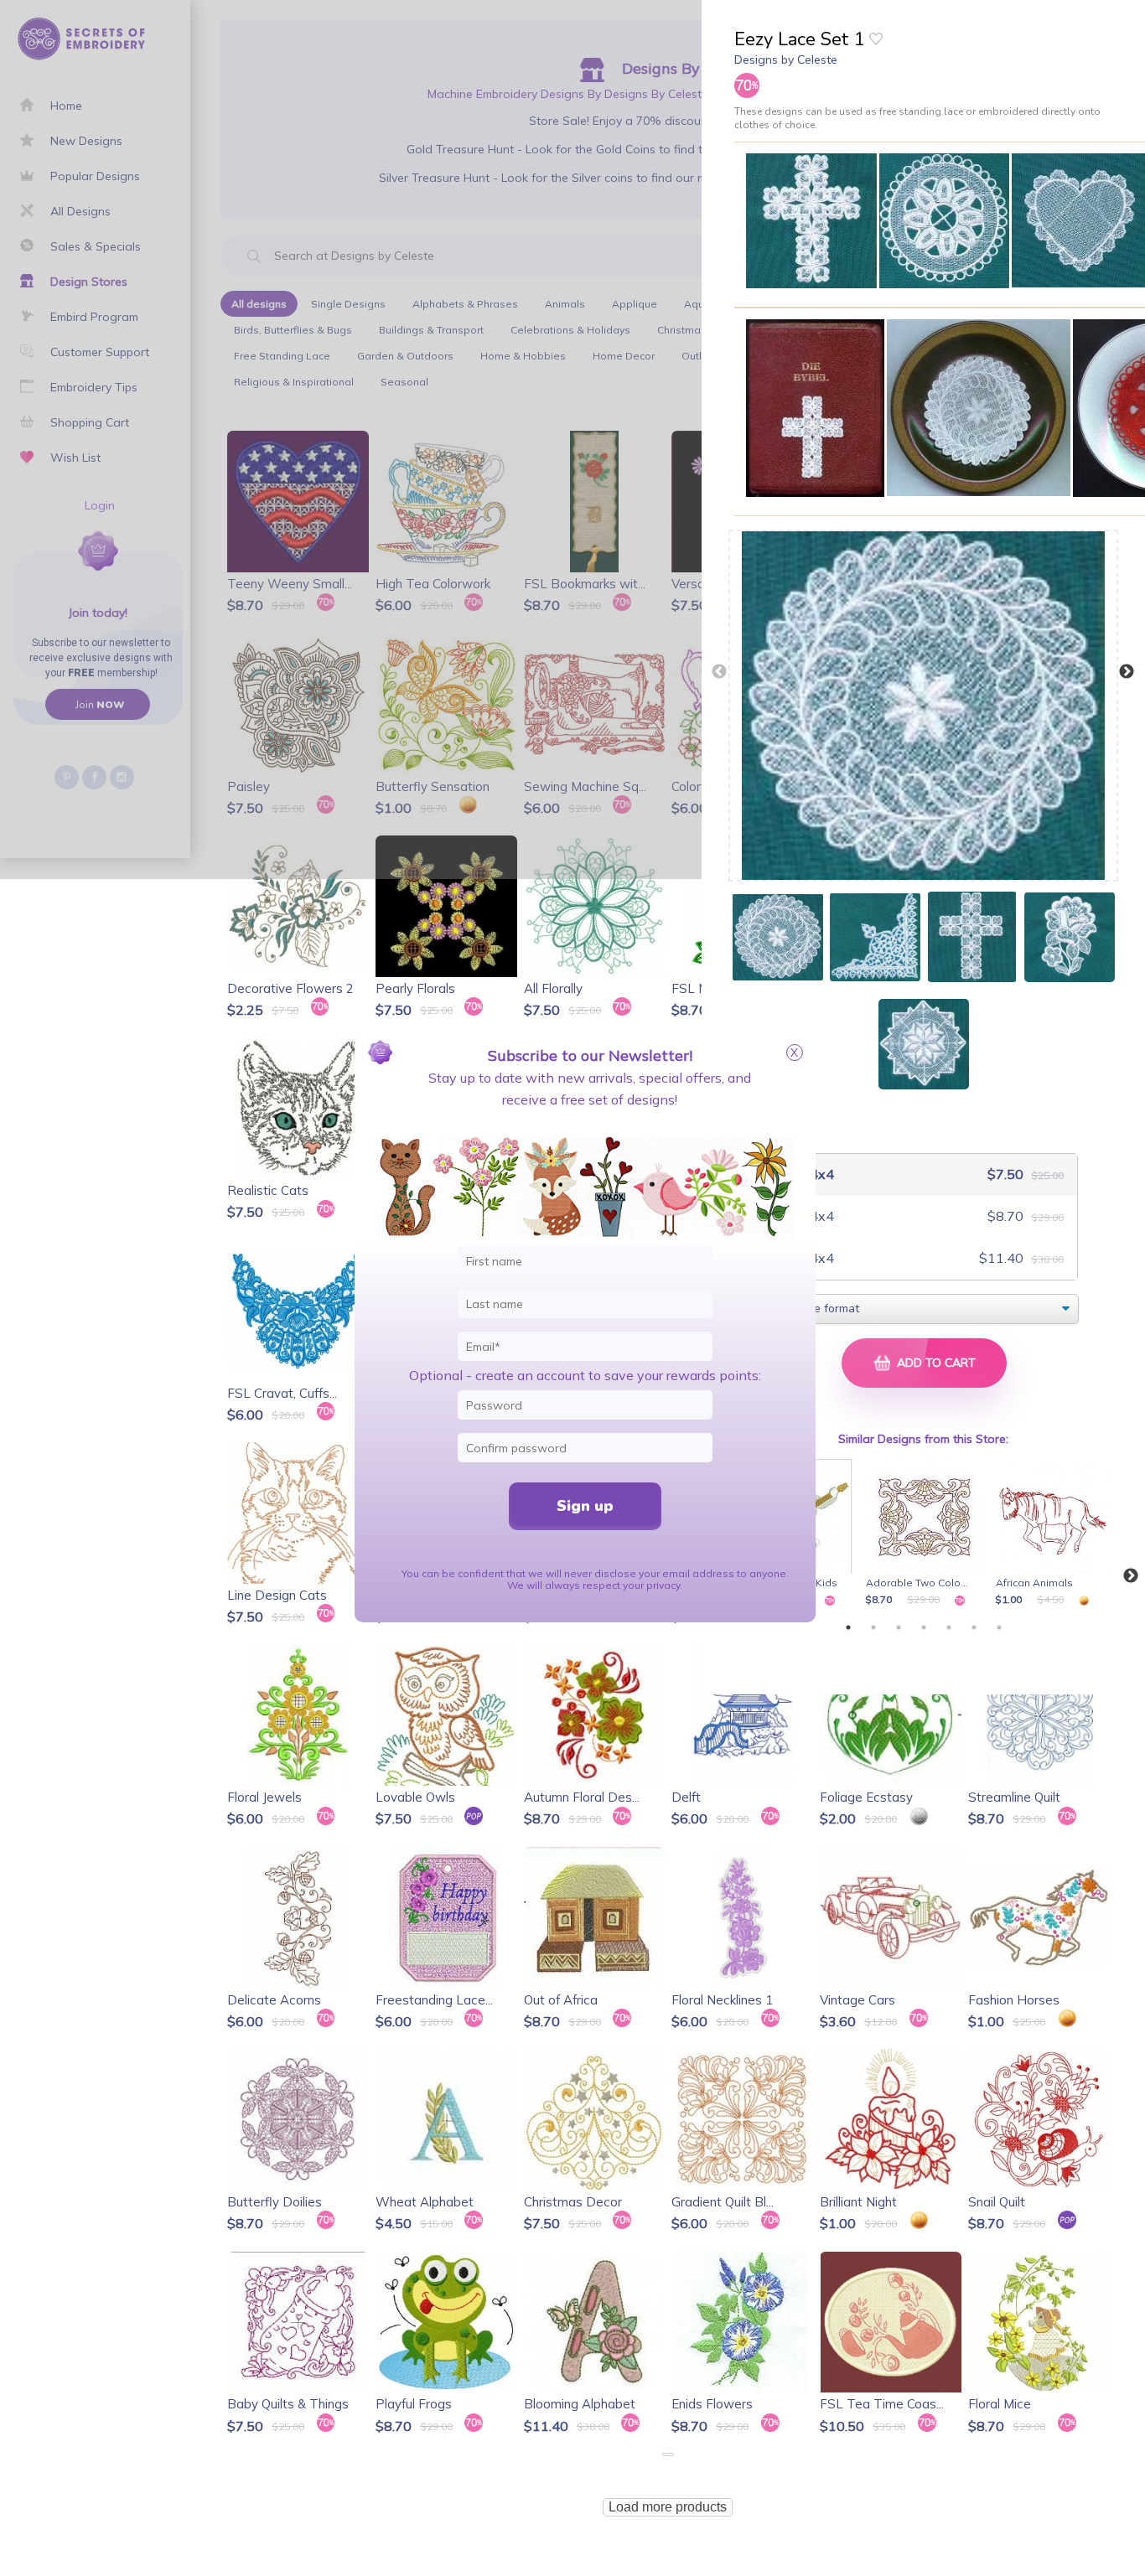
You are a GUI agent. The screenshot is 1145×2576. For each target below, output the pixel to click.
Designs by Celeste (786, 59)
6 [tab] (974, 1627)
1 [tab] (848, 1627)
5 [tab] (949, 1627)
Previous (719, 672)
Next (1127, 672)
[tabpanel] (927, 1534)
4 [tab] (924, 1627)
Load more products (668, 2507)
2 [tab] (873, 1627)
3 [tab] (899, 1627)
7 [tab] (999, 1627)
